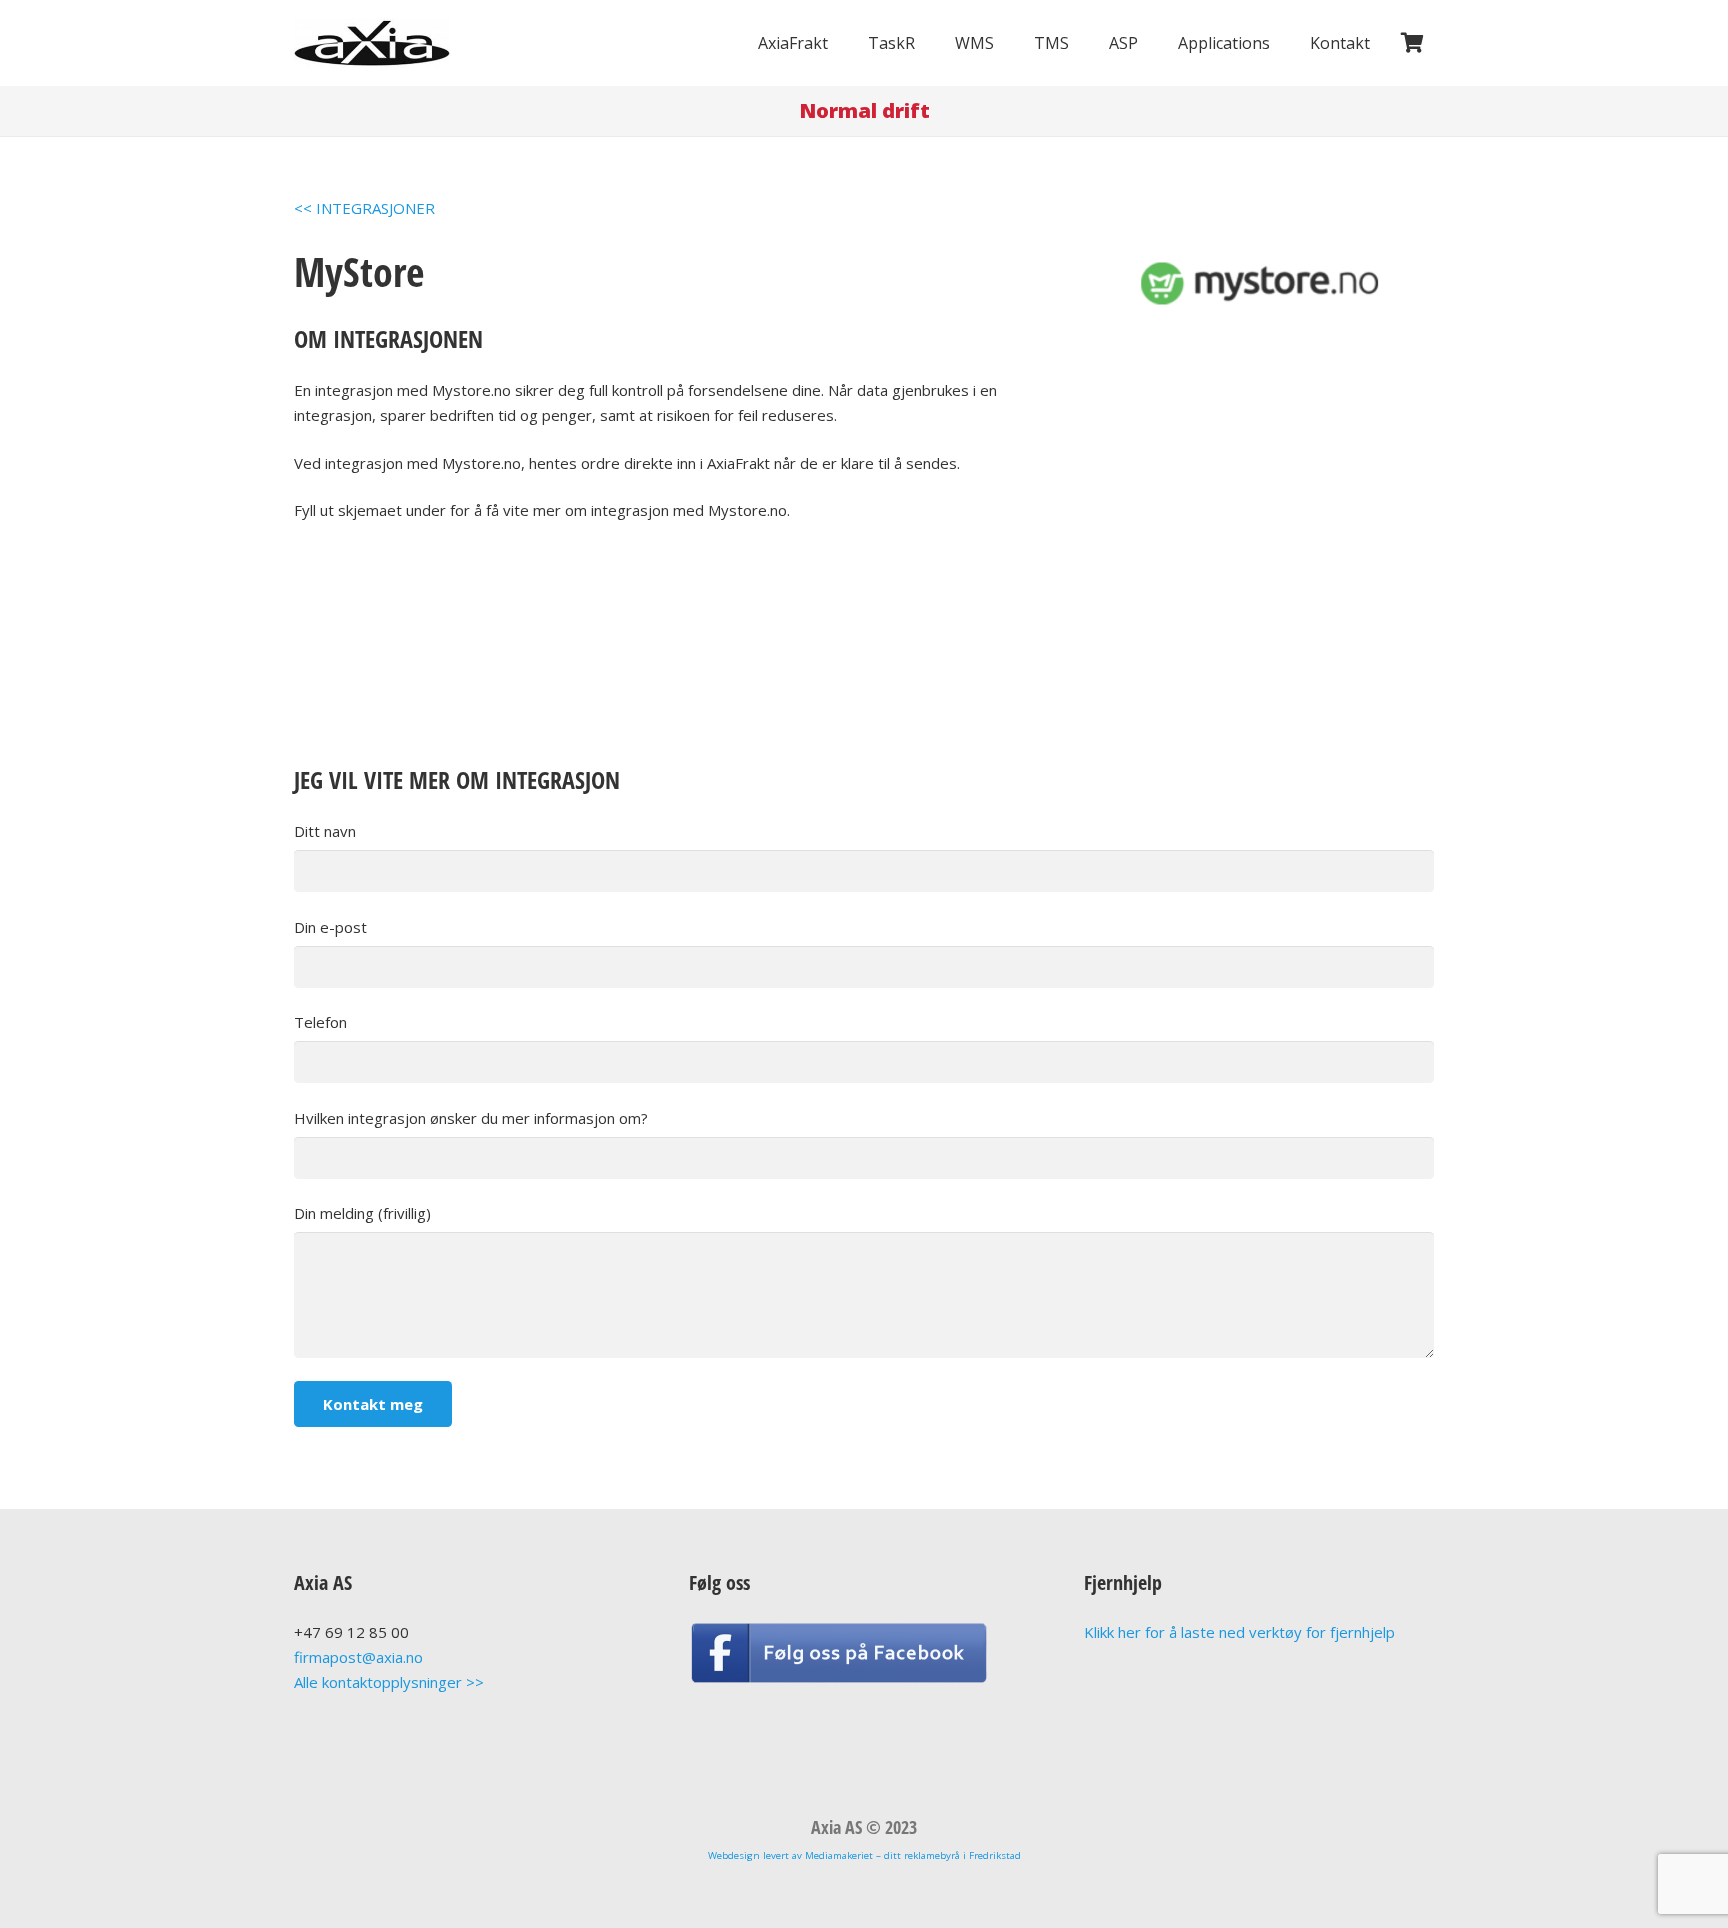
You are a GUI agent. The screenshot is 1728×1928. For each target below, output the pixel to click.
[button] (842, 42)
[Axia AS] (372, 43)
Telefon (320, 1022)
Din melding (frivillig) (362, 1213)
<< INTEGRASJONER (364, 208)
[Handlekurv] (1412, 43)
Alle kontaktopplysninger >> (389, 1682)
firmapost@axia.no (358, 1657)
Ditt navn (325, 831)
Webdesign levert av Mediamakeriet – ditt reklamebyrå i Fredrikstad (864, 1855)
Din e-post (330, 927)
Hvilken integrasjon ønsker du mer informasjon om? (471, 1118)
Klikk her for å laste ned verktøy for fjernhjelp (1239, 1632)
